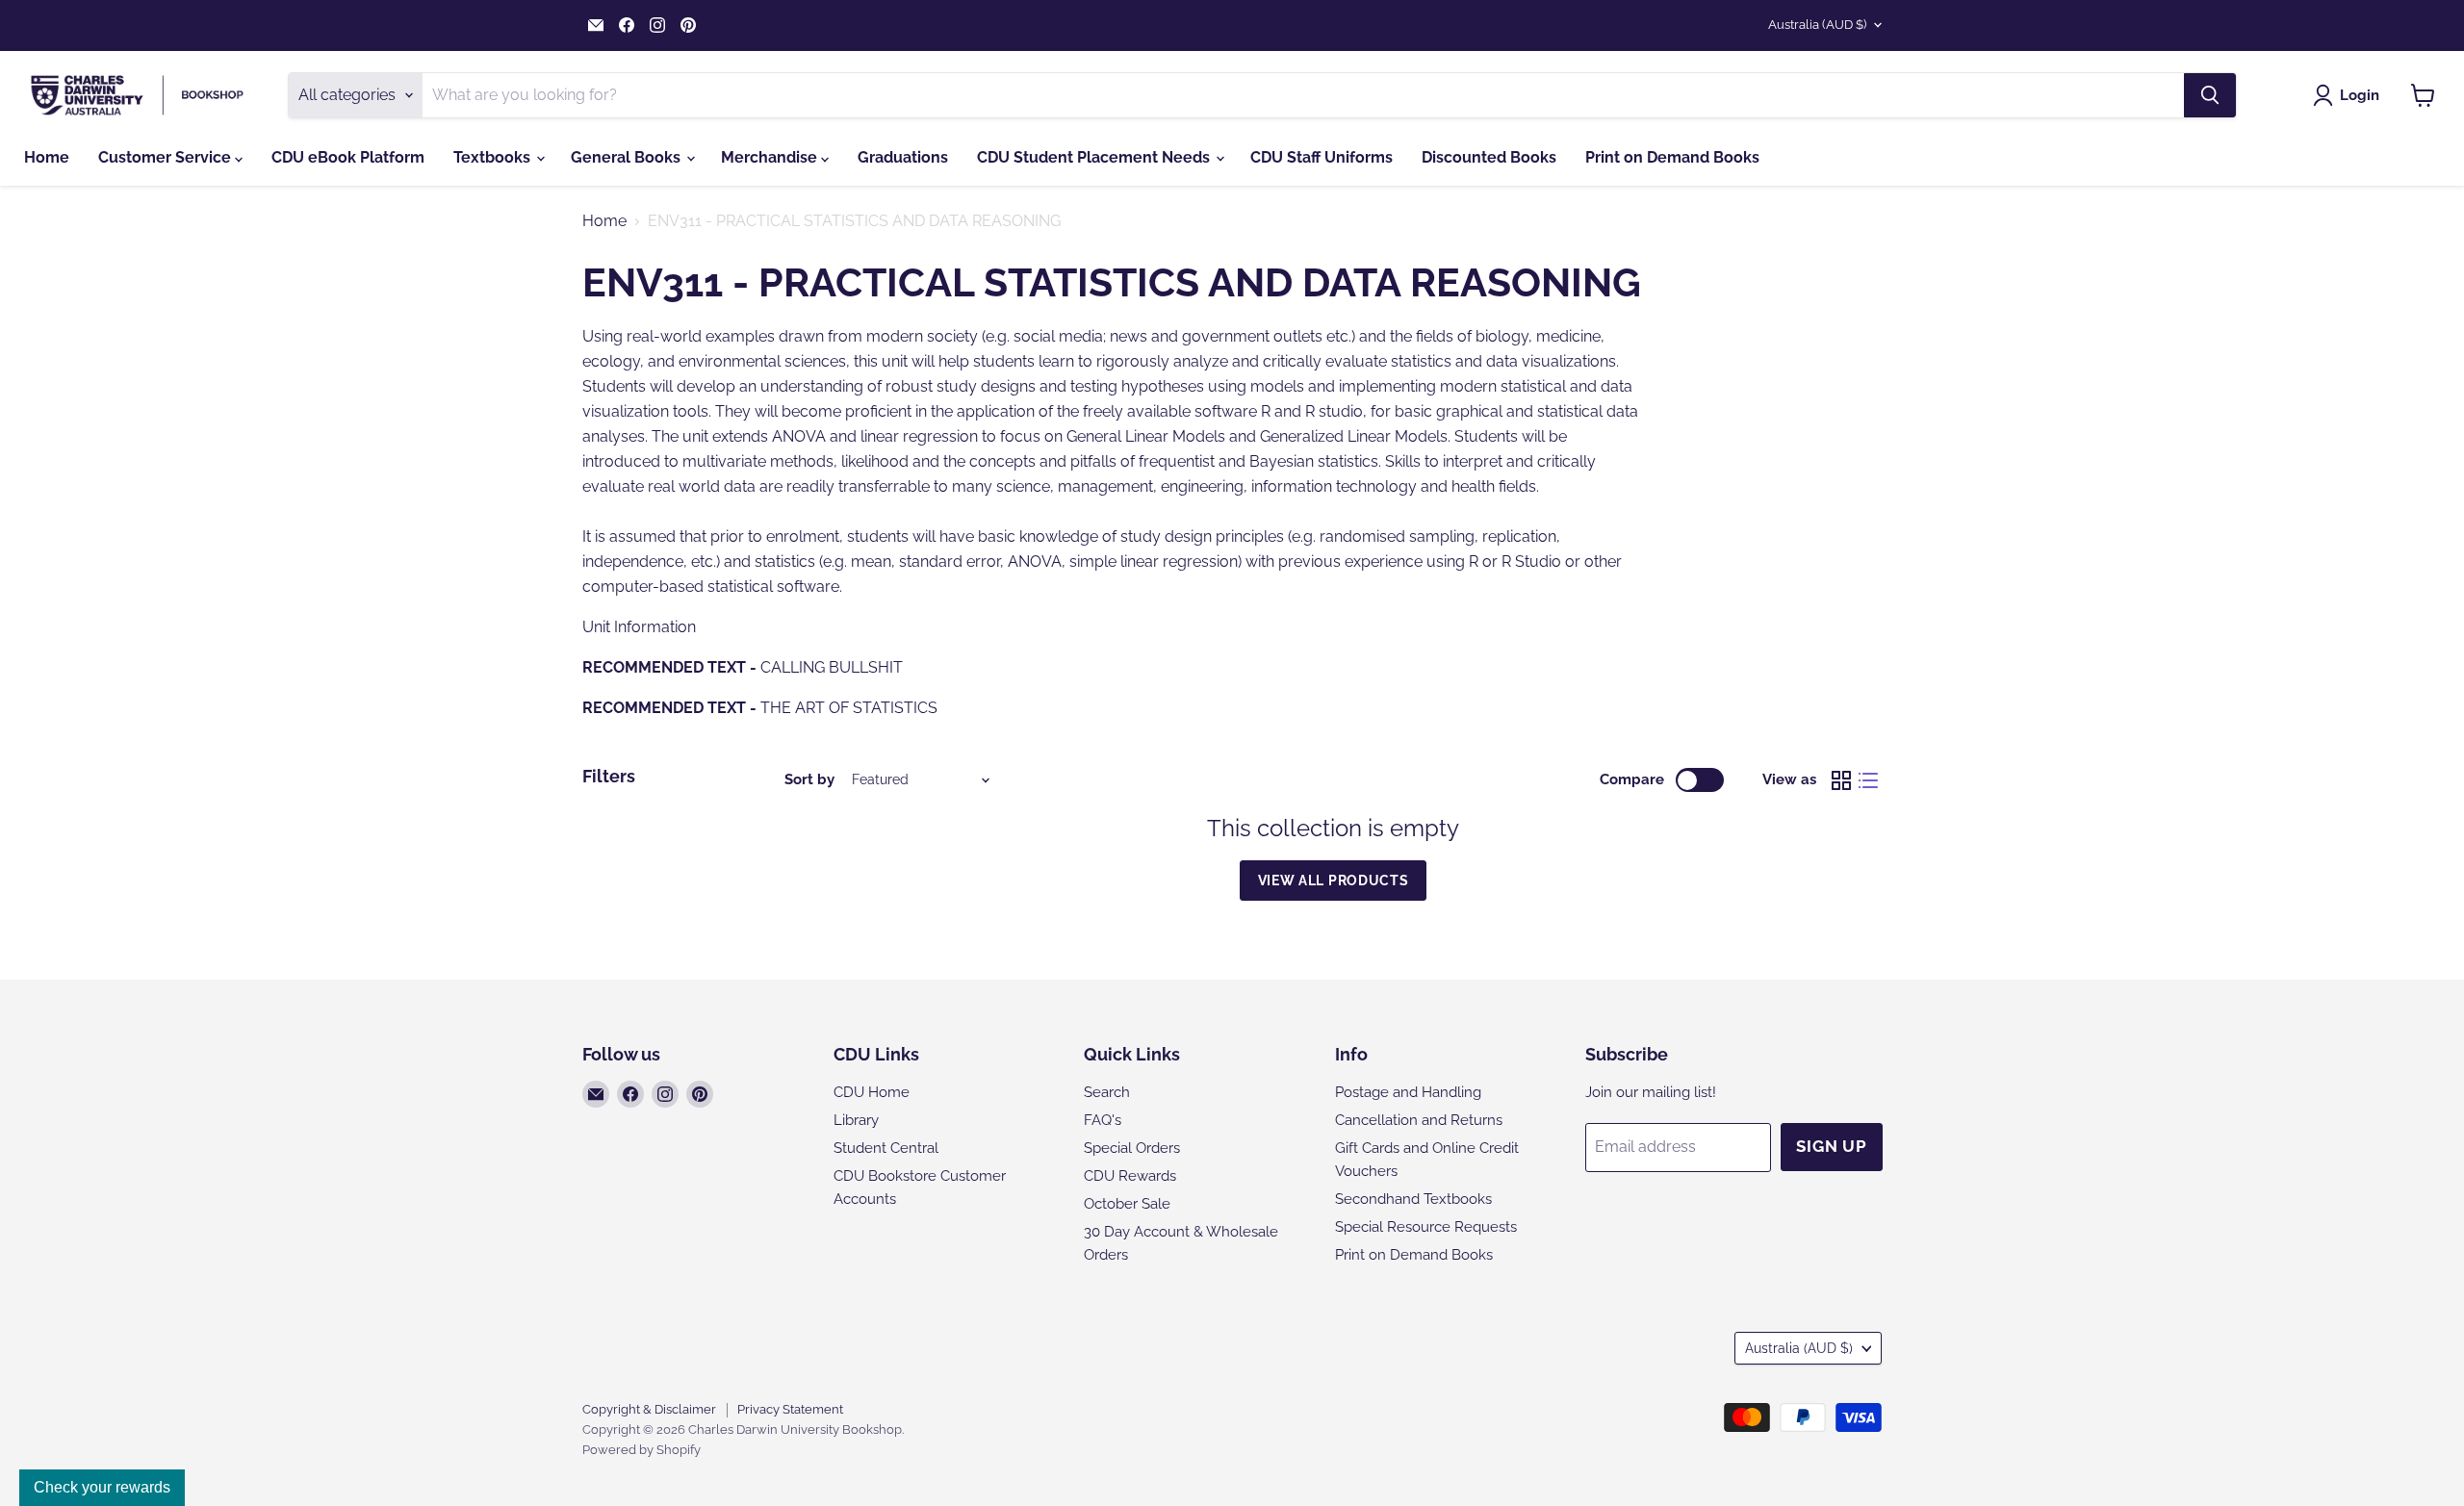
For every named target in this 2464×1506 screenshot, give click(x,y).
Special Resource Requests (1426, 1227)
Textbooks (494, 157)
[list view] (1868, 780)
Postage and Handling (1408, 1092)
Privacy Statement (790, 1409)
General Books (628, 157)
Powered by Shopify (642, 1450)
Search (1107, 1092)
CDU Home (872, 1092)
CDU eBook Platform (348, 157)
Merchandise (771, 157)
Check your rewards (102, 1487)
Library (856, 1120)
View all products (1334, 881)
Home (47, 157)
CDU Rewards (1130, 1176)
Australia (1817, 25)
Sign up (1832, 1146)
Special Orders (1132, 1148)
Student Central (886, 1148)
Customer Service (167, 157)
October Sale (1127, 1204)
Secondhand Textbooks (1413, 1199)
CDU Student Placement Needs (1095, 157)
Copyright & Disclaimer (649, 1409)
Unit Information (639, 627)
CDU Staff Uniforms (1322, 157)
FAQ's (1103, 1120)
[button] (2350, 95)
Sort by (809, 780)
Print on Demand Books (1672, 157)
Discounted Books (1489, 157)
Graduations (903, 157)
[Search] (2210, 95)
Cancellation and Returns (1419, 1120)
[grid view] (1841, 780)
